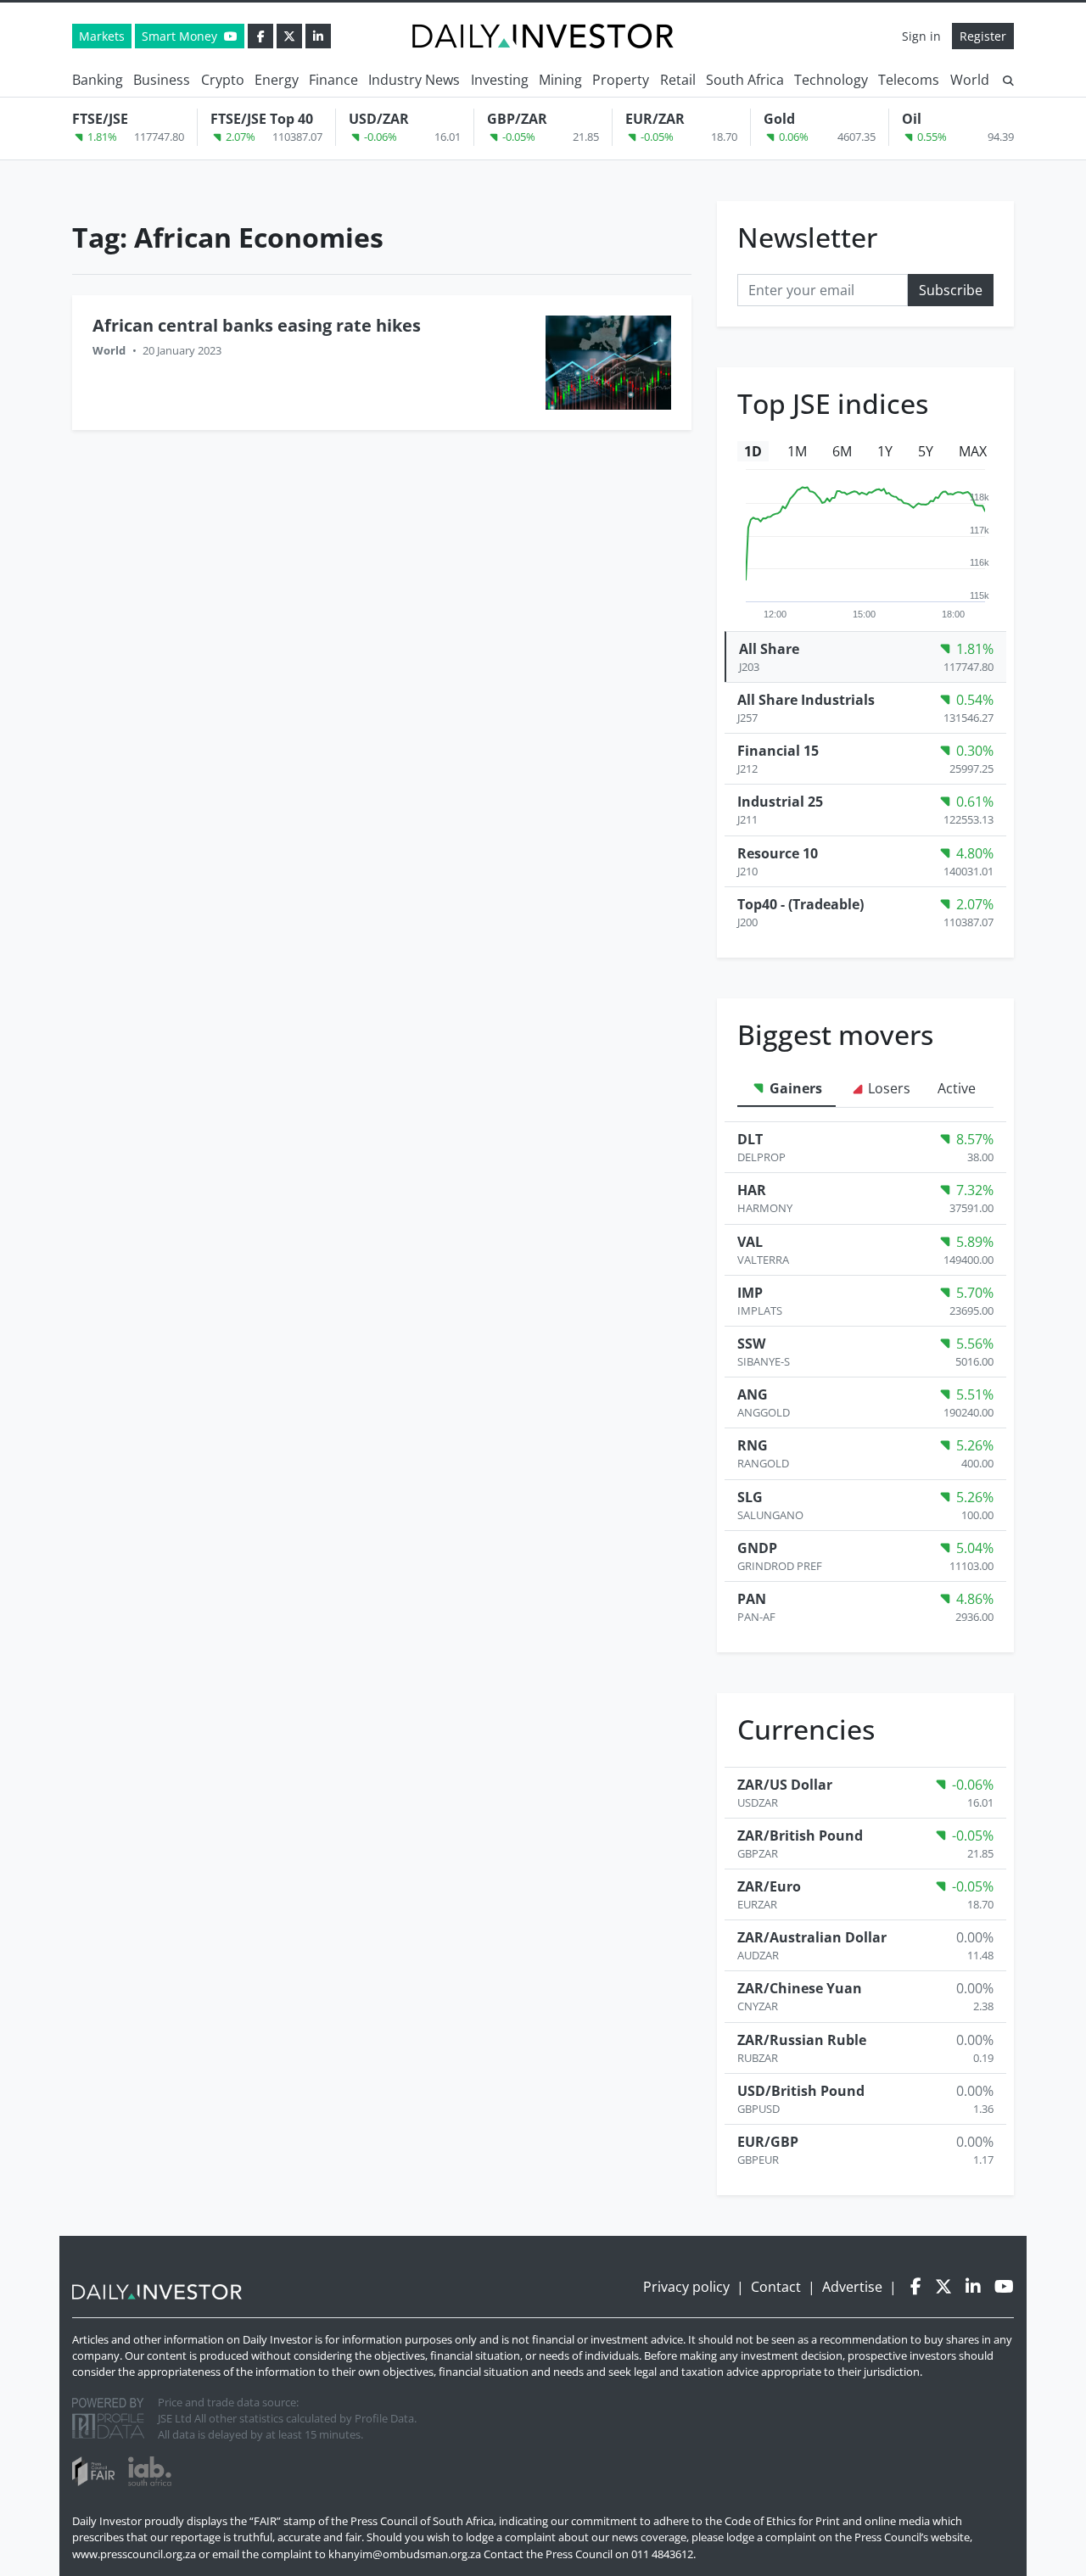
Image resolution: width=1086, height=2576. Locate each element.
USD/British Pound (801, 2091)
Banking (98, 80)
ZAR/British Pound (800, 1836)
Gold (779, 119)
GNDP (757, 1548)
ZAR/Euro (769, 1886)
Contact (776, 2287)
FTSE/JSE (100, 119)
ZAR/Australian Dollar (812, 1937)
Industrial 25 (780, 802)
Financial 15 (778, 751)
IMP (750, 1293)
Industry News (414, 80)
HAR (752, 1190)
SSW (751, 1344)
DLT (750, 1139)
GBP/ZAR (517, 119)
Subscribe (951, 290)
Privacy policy (686, 2287)
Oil (912, 119)
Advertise (852, 2287)
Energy (277, 80)
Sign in (921, 36)
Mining (560, 80)
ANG (753, 1394)
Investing (500, 80)
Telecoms (909, 80)
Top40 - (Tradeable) (801, 904)
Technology (831, 80)
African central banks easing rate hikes (257, 325)
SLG (750, 1497)
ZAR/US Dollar (785, 1785)
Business (162, 80)
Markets (102, 36)
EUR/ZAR (655, 119)
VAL (750, 1242)
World (970, 80)
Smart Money (181, 36)
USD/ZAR (379, 119)
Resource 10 (778, 853)
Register (983, 36)
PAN (752, 1599)
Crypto (223, 80)
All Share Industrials (806, 700)
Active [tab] (957, 1088)
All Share (769, 649)
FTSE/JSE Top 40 (262, 119)
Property (621, 80)
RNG (753, 1445)
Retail (678, 80)
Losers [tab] (887, 1088)
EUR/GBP (768, 2142)
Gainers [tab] (794, 1088)
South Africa (745, 80)
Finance (333, 80)
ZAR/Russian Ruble (802, 2040)
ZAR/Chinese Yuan (800, 1988)
